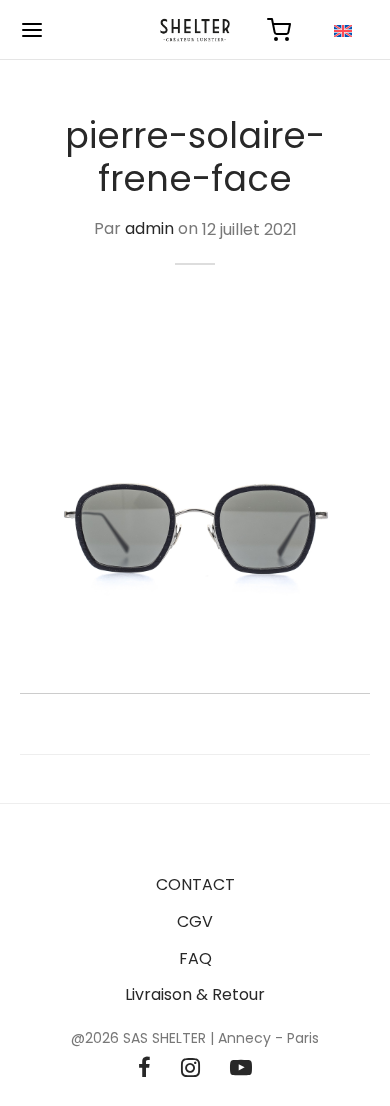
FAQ (195, 958)
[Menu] (32, 30)
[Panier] (279, 30)
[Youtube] (241, 1069)
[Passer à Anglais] (343, 30)
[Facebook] (144, 1069)
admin (149, 229)
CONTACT (195, 884)
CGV (195, 921)
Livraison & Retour (195, 994)
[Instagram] (190, 1069)
